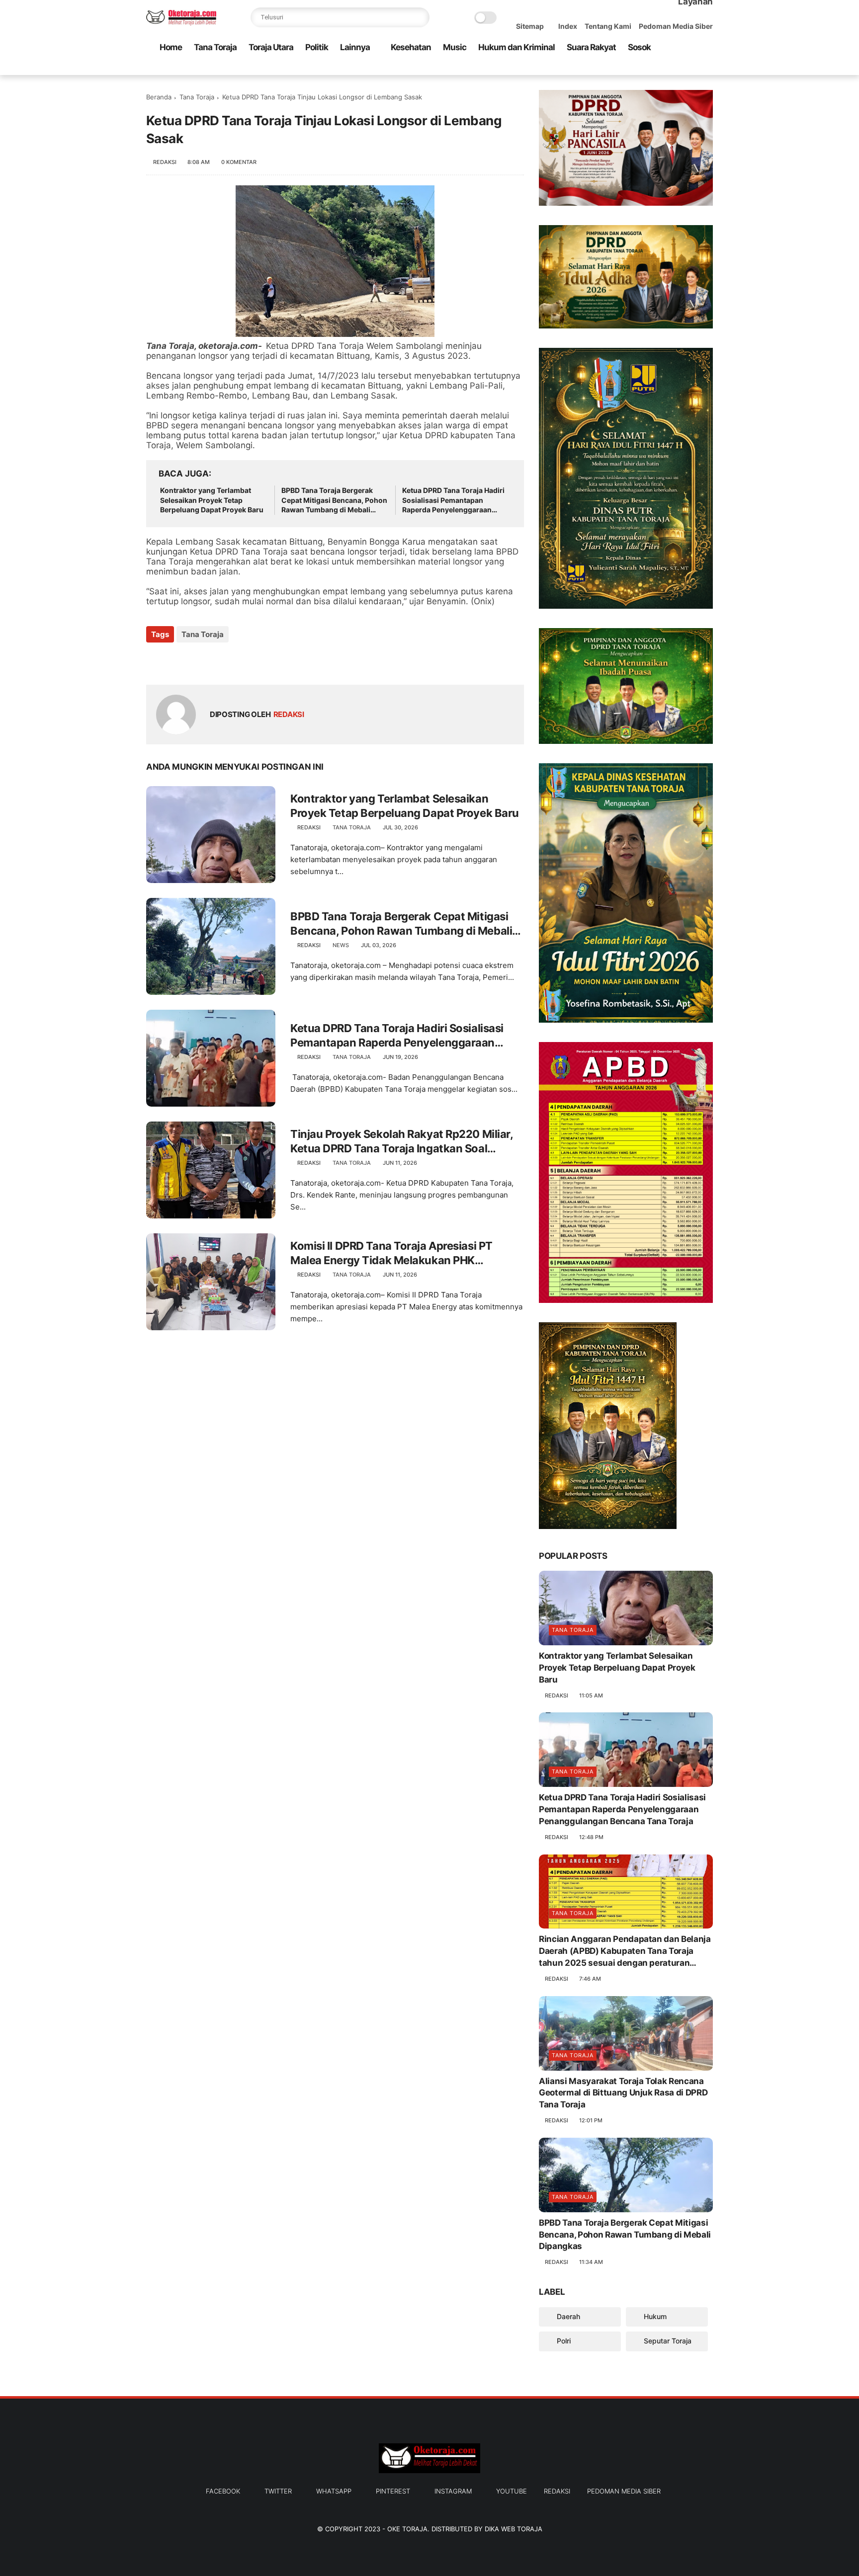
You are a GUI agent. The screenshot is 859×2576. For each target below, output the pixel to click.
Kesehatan (411, 47)
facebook (223, 2491)
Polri (563, 2341)
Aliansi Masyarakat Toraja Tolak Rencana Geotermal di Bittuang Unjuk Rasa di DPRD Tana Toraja (623, 2093)
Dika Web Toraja (514, 2529)
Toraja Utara (271, 47)
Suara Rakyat (591, 47)
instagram (453, 2491)
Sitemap (530, 26)
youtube (512, 2491)
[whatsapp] (660, 68)
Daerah (567, 2316)
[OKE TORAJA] (181, 23)
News (341, 945)
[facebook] (628, 68)
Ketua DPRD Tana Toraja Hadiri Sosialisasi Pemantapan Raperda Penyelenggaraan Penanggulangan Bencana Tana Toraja (456, 500)
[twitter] (644, 68)
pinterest (393, 2491)
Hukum (654, 2316)
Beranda (159, 97)
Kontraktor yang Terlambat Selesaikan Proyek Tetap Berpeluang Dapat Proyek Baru (212, 500)
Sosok (639, 47)
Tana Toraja (215, 47)
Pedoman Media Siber (676, 26)
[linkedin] (234, 661)
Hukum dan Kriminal (516, 47)
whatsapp (334, 2491)
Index (568, 26)
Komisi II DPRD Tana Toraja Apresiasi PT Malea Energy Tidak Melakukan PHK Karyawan (391, 1253)
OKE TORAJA (407, 2529)
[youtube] (707, 68)
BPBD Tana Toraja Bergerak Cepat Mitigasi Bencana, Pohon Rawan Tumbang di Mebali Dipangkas (334, 500)
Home (171, 47)
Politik (317, 47)
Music (455, 47)
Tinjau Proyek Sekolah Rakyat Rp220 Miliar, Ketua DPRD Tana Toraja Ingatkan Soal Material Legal (402, 1141)
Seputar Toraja (667, 2341)
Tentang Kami (608, 26)
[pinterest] (676, 68)
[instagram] (691, 68)
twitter (278, 2491)
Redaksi (557, 2491)
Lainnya (355, 47)
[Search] (420, 17)
